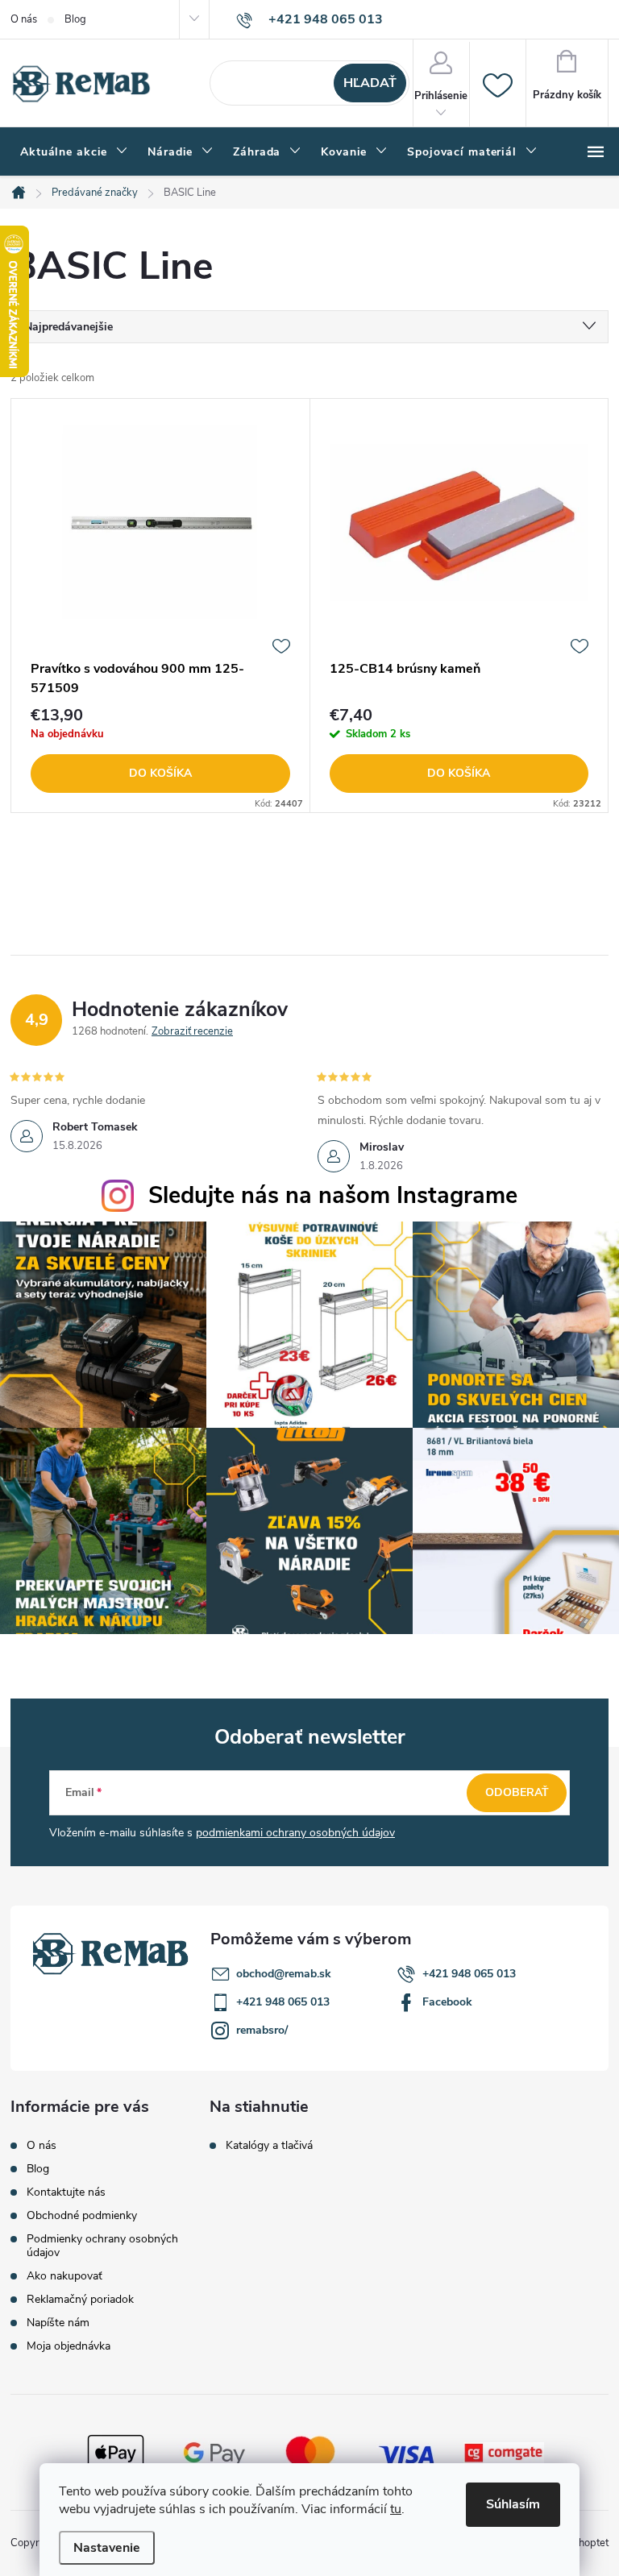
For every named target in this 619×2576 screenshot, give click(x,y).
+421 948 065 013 (469, 1974)
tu (396, 2509)
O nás (24, 19)
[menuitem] (74, 152)
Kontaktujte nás (66, 2192)
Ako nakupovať (64, 2276)
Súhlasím (513, 2504)
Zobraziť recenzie (192, 1031)
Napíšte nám (58, 2323)
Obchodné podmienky (82, 2215)
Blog (75, 19)
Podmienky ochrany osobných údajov (102, 2246)
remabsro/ (262, 2030)
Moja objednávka (69, 2346)
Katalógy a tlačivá (269, 2146)
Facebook (447, 2002)
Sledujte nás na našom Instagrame (333, 1195)
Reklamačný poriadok (80, 2299)
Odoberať (517, 1792)
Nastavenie (107, 2548)
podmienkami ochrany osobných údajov (295, 1833)
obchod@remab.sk (284, 1974)
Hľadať (370, 83)
